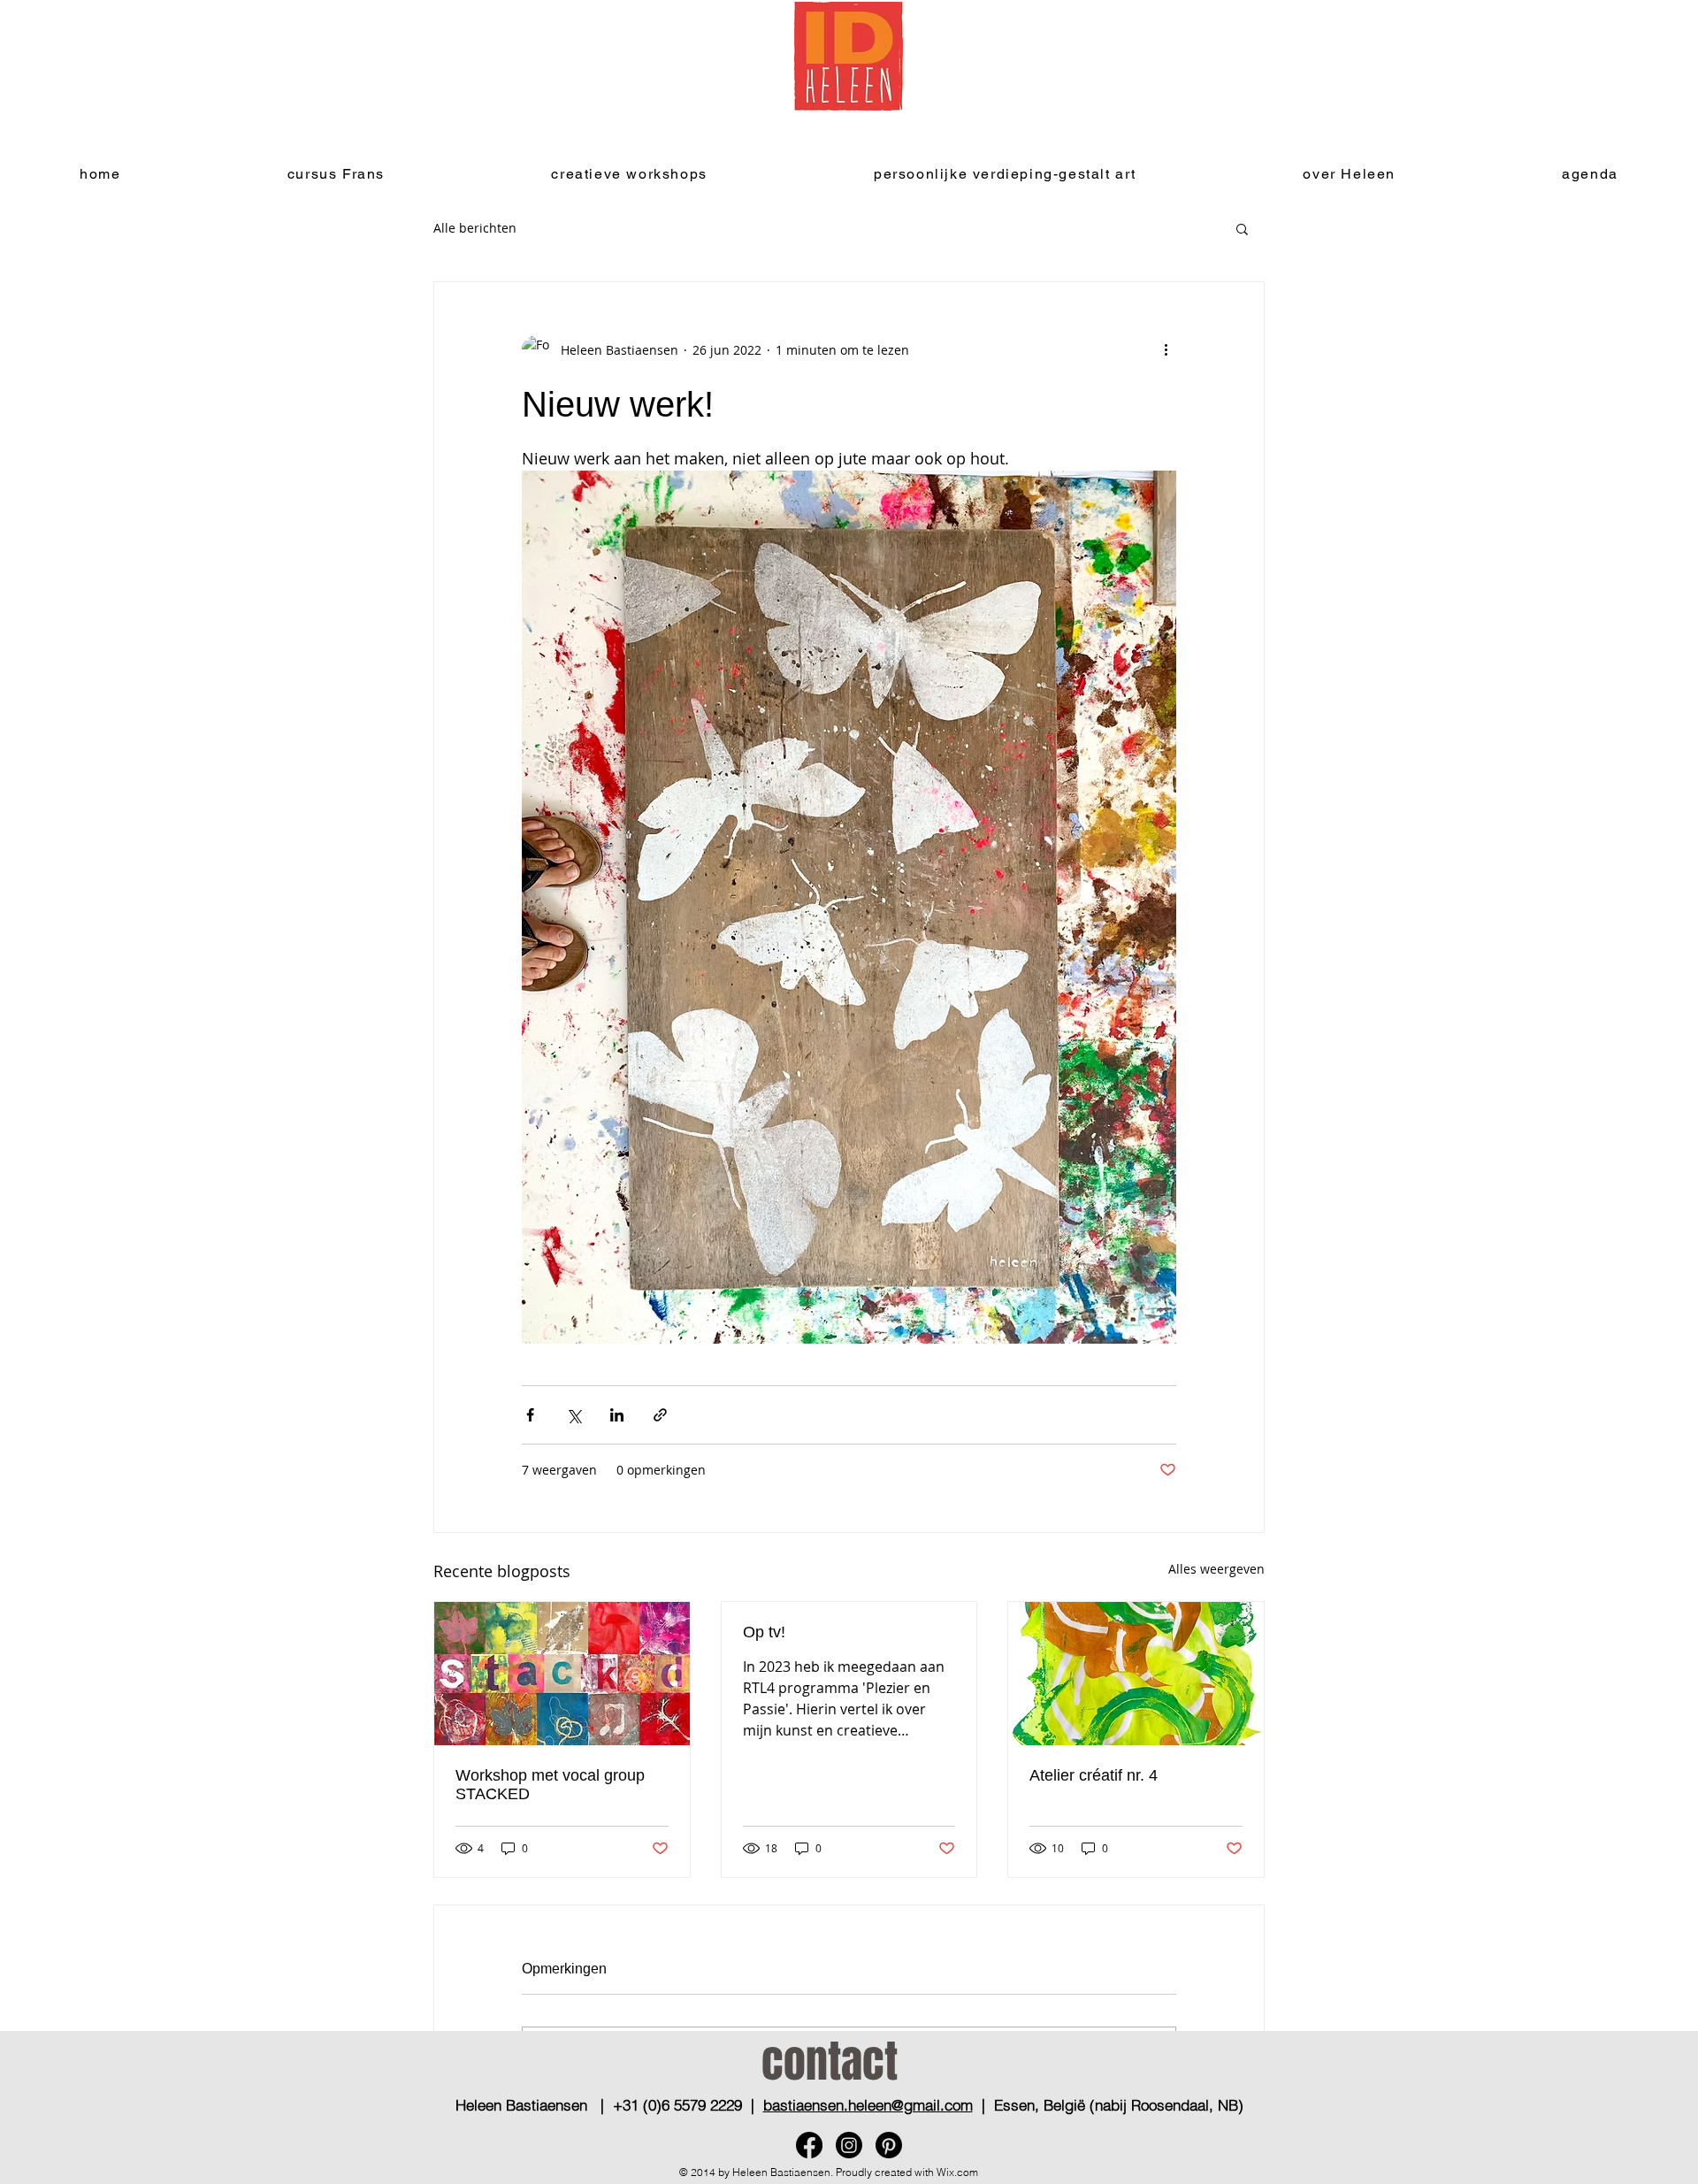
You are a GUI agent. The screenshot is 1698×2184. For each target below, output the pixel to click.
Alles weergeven (1216, 1569)
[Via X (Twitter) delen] (574, 1415)
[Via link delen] (660, 1415)
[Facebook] (809, 2145)
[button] (1242, 228)
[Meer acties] (1166, 349)
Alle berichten (475, 228)
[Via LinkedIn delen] (617, 1415)
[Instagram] (849, 2145)
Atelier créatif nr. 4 (1094, 1775)
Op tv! (764, 1632)
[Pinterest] (889, 2145)
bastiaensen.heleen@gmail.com (868, 2105)
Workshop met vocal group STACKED (550, 1785)
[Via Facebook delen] (530, 1415)
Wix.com (957, 2172)
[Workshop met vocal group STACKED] (562, 1674)
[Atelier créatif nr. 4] (1136, 1674)
